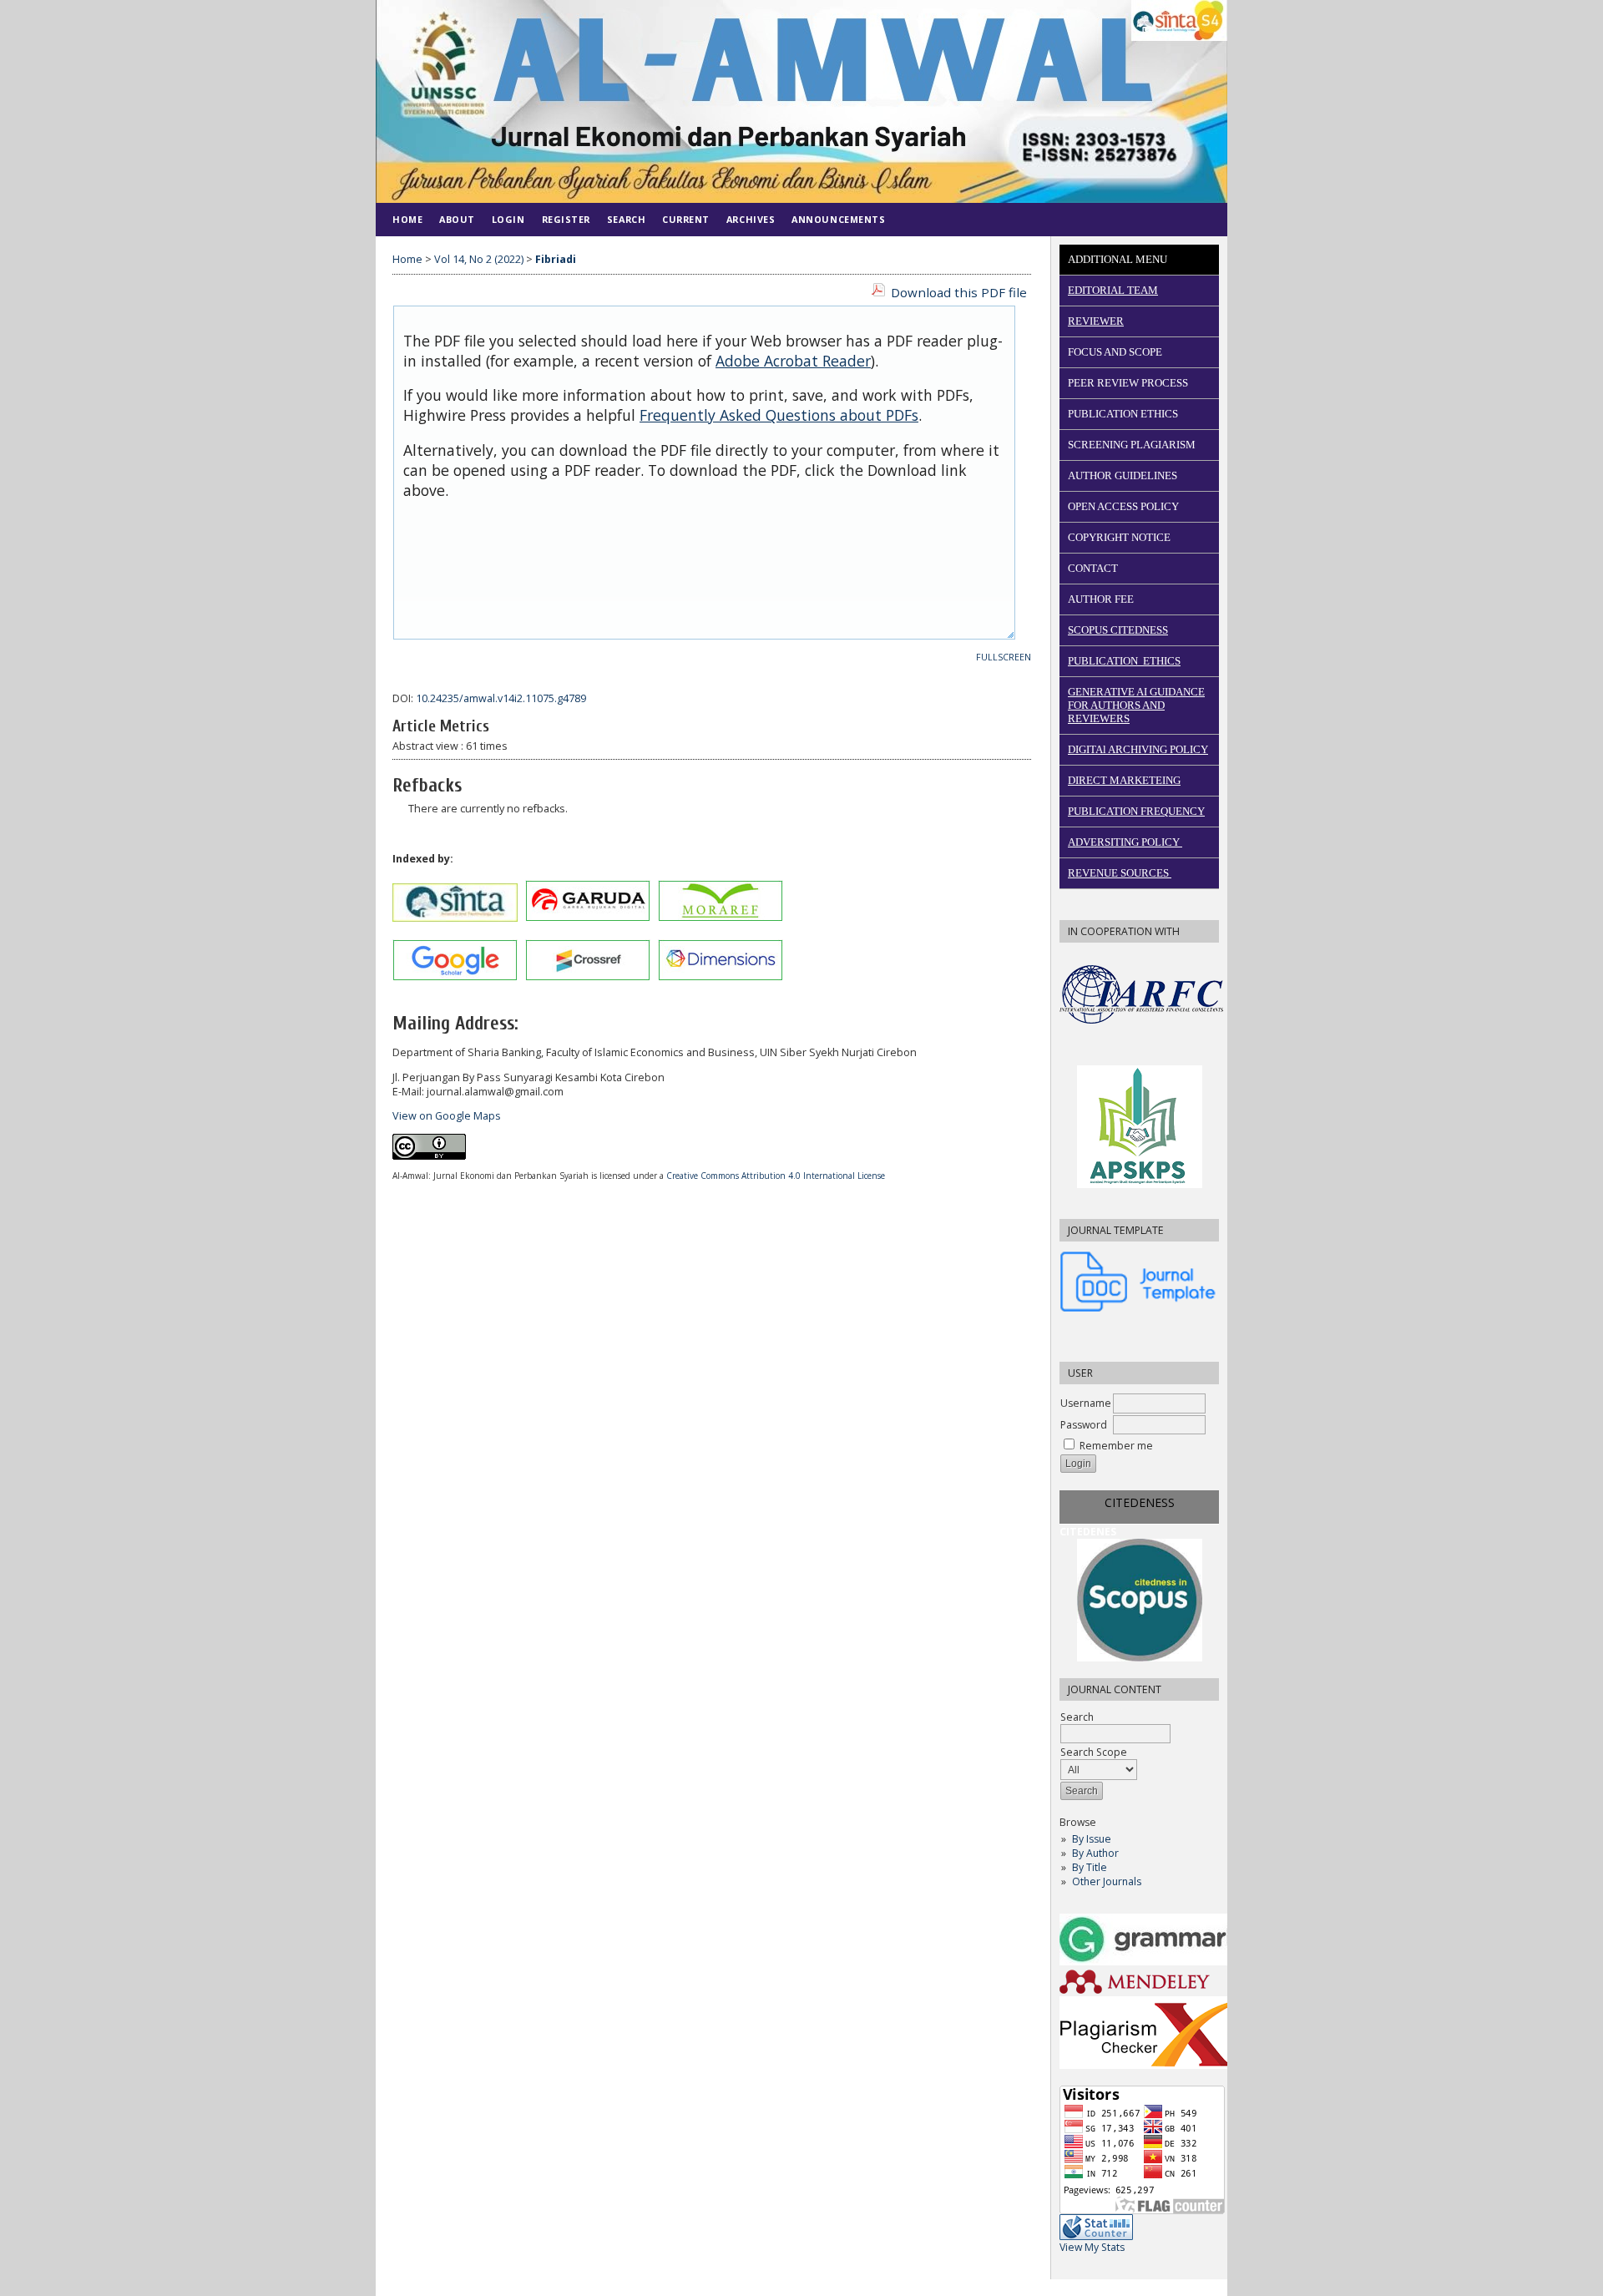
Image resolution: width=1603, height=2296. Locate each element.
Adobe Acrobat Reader (793, 361)
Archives (751, 219)
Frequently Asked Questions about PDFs (779, 415)
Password (1084, 1425)
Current (686, 219)
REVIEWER (1096, 321)
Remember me (1116, 1446)
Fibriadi (556, 259)
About (457, 219)
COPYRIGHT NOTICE (1119, 537)
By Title (1090, 1867)
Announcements (838, 219)
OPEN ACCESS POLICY (1123, 506)
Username (1086, 1403)
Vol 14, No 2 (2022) (479, 259)
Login (508, 219)
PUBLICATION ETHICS (1123, 414)
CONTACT (1093, 568)
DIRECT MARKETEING (1124, 780)
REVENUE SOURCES (1120, 873)
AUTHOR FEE (1101, 599)
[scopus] (1139, 1600)
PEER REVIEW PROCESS (1128, 383)
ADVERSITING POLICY (1125, 842)
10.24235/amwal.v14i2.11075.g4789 (501, 698)
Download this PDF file (959, 292)
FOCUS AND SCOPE (1115, 352)
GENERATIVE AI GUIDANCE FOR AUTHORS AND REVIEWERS (1136, 705)
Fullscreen (1004, 657)
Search (626, 219)
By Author (1095, 1853)
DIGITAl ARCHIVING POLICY (1138, 749)
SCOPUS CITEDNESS (1118, 630)
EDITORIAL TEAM (1113, 290)
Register (566, 219)
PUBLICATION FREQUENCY (1136, 811)
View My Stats (1092, 2247)
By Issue (1092, 1839)
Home (407, 219)
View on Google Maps (447, 1116)
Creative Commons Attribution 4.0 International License (776, 1176)
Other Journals (1107, 1881)
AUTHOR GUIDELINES (1123, 475)
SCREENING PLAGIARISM (1132, 445)
